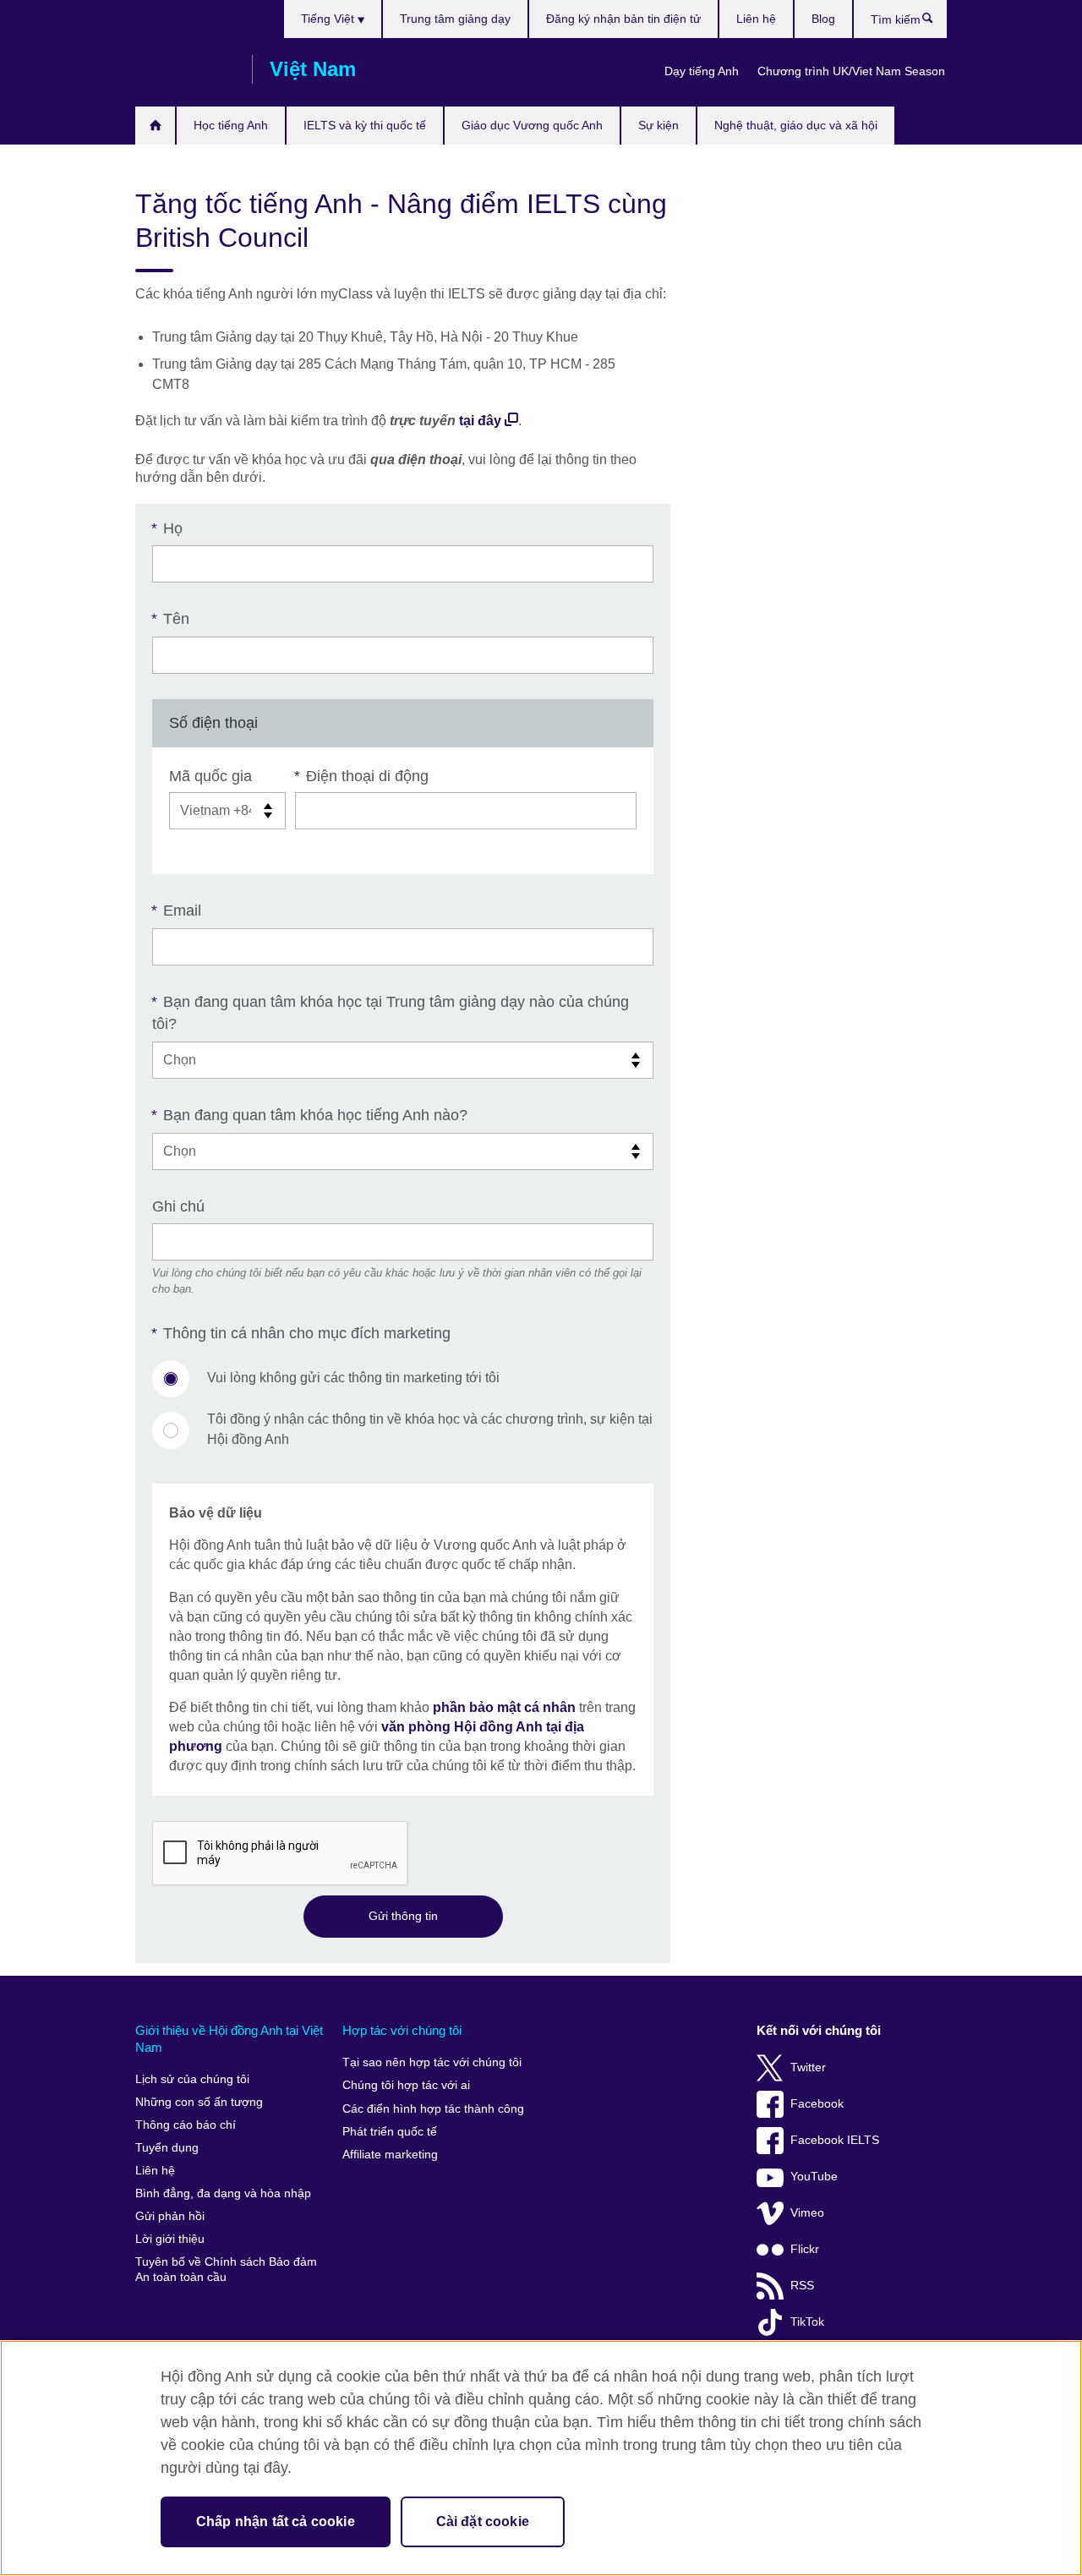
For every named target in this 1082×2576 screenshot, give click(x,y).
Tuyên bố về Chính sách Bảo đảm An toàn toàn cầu (226, 2270)
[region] (541, 2458)
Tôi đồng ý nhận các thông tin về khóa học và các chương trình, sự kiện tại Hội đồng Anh (430, 1429)
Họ (167, 528)
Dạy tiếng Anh (702, 71)
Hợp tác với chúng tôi (402, 2030)
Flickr (805, 2249)
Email (177, 911)
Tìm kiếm (936, 22)
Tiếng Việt (329, 19)
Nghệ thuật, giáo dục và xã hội (796, 125)
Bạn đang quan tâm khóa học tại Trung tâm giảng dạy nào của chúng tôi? (391, 1013)
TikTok (807, 2322)
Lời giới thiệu (170, 2239)
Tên (171, 619)
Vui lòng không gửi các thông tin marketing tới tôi (353, 1378)
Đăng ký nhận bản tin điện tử (623, 19)
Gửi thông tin (403, 1916)
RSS (802, 2286)
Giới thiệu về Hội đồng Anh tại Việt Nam (229, 2039)
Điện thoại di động (362, 776)
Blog (823, 19)
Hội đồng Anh (185, 69)
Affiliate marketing (390, 2155)
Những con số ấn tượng (199, 2102)
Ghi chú (178, 1206)
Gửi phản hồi (170, 2216)
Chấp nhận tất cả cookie (276, 2521)
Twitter (808, 2067)
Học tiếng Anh (231, 125)
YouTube (814, 2177)
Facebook (817, 2104)
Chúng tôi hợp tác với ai (406, 2085)
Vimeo (807, 2213)
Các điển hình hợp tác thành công (433, 2109)
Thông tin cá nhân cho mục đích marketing (301, 1333)
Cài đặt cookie (483, 2521)
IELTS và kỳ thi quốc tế (365, 125)
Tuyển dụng (167, 2148)
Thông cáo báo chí (186, 2125)
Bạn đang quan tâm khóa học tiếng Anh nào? (310, 1115)
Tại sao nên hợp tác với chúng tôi (432, 2062)
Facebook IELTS (835, 2140)
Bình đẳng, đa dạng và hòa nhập (223, 2193)
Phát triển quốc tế (390, 2132)
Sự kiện (658, 125)
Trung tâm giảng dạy (455, 19)
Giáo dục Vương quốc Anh (532, 125)
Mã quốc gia (210, 776)
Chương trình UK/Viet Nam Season (851, 71)
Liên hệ (756, 19)
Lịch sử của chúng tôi (192, 2079)
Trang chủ (155, 126)
